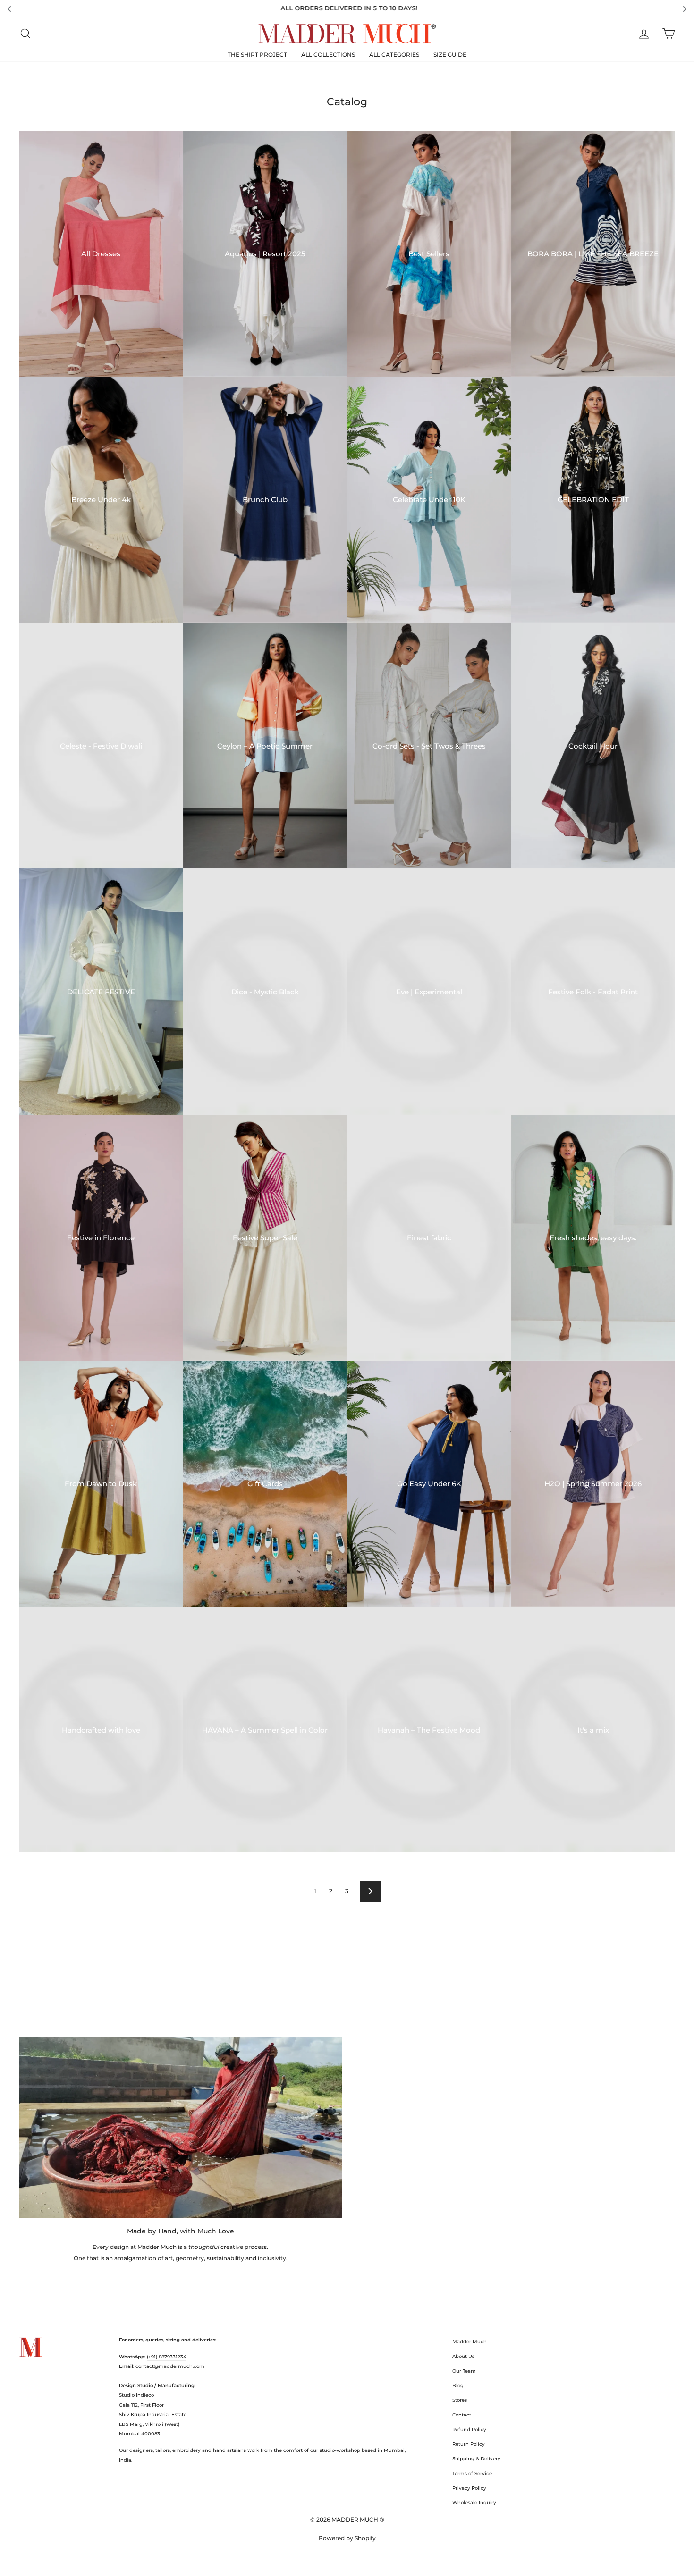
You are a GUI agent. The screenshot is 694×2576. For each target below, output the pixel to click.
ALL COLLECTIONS (328, 55)
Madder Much (470, 2342)
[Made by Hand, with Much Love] (180, 2127)
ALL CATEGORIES (394, 55)
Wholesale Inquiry (474, 2503)
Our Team (464, 2371)
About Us (463, 2356)
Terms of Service (472, 2473)
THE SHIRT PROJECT (257, 55)
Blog (458, 2386)
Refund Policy (469, 2429)
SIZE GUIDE (450, 55)
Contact (462, 2415)
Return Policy (469, 2444)
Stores (460, 2400)
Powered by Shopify (347, 2538)
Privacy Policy (469, 2488)
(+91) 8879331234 (167, 2357)
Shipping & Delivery (476, 2459)
